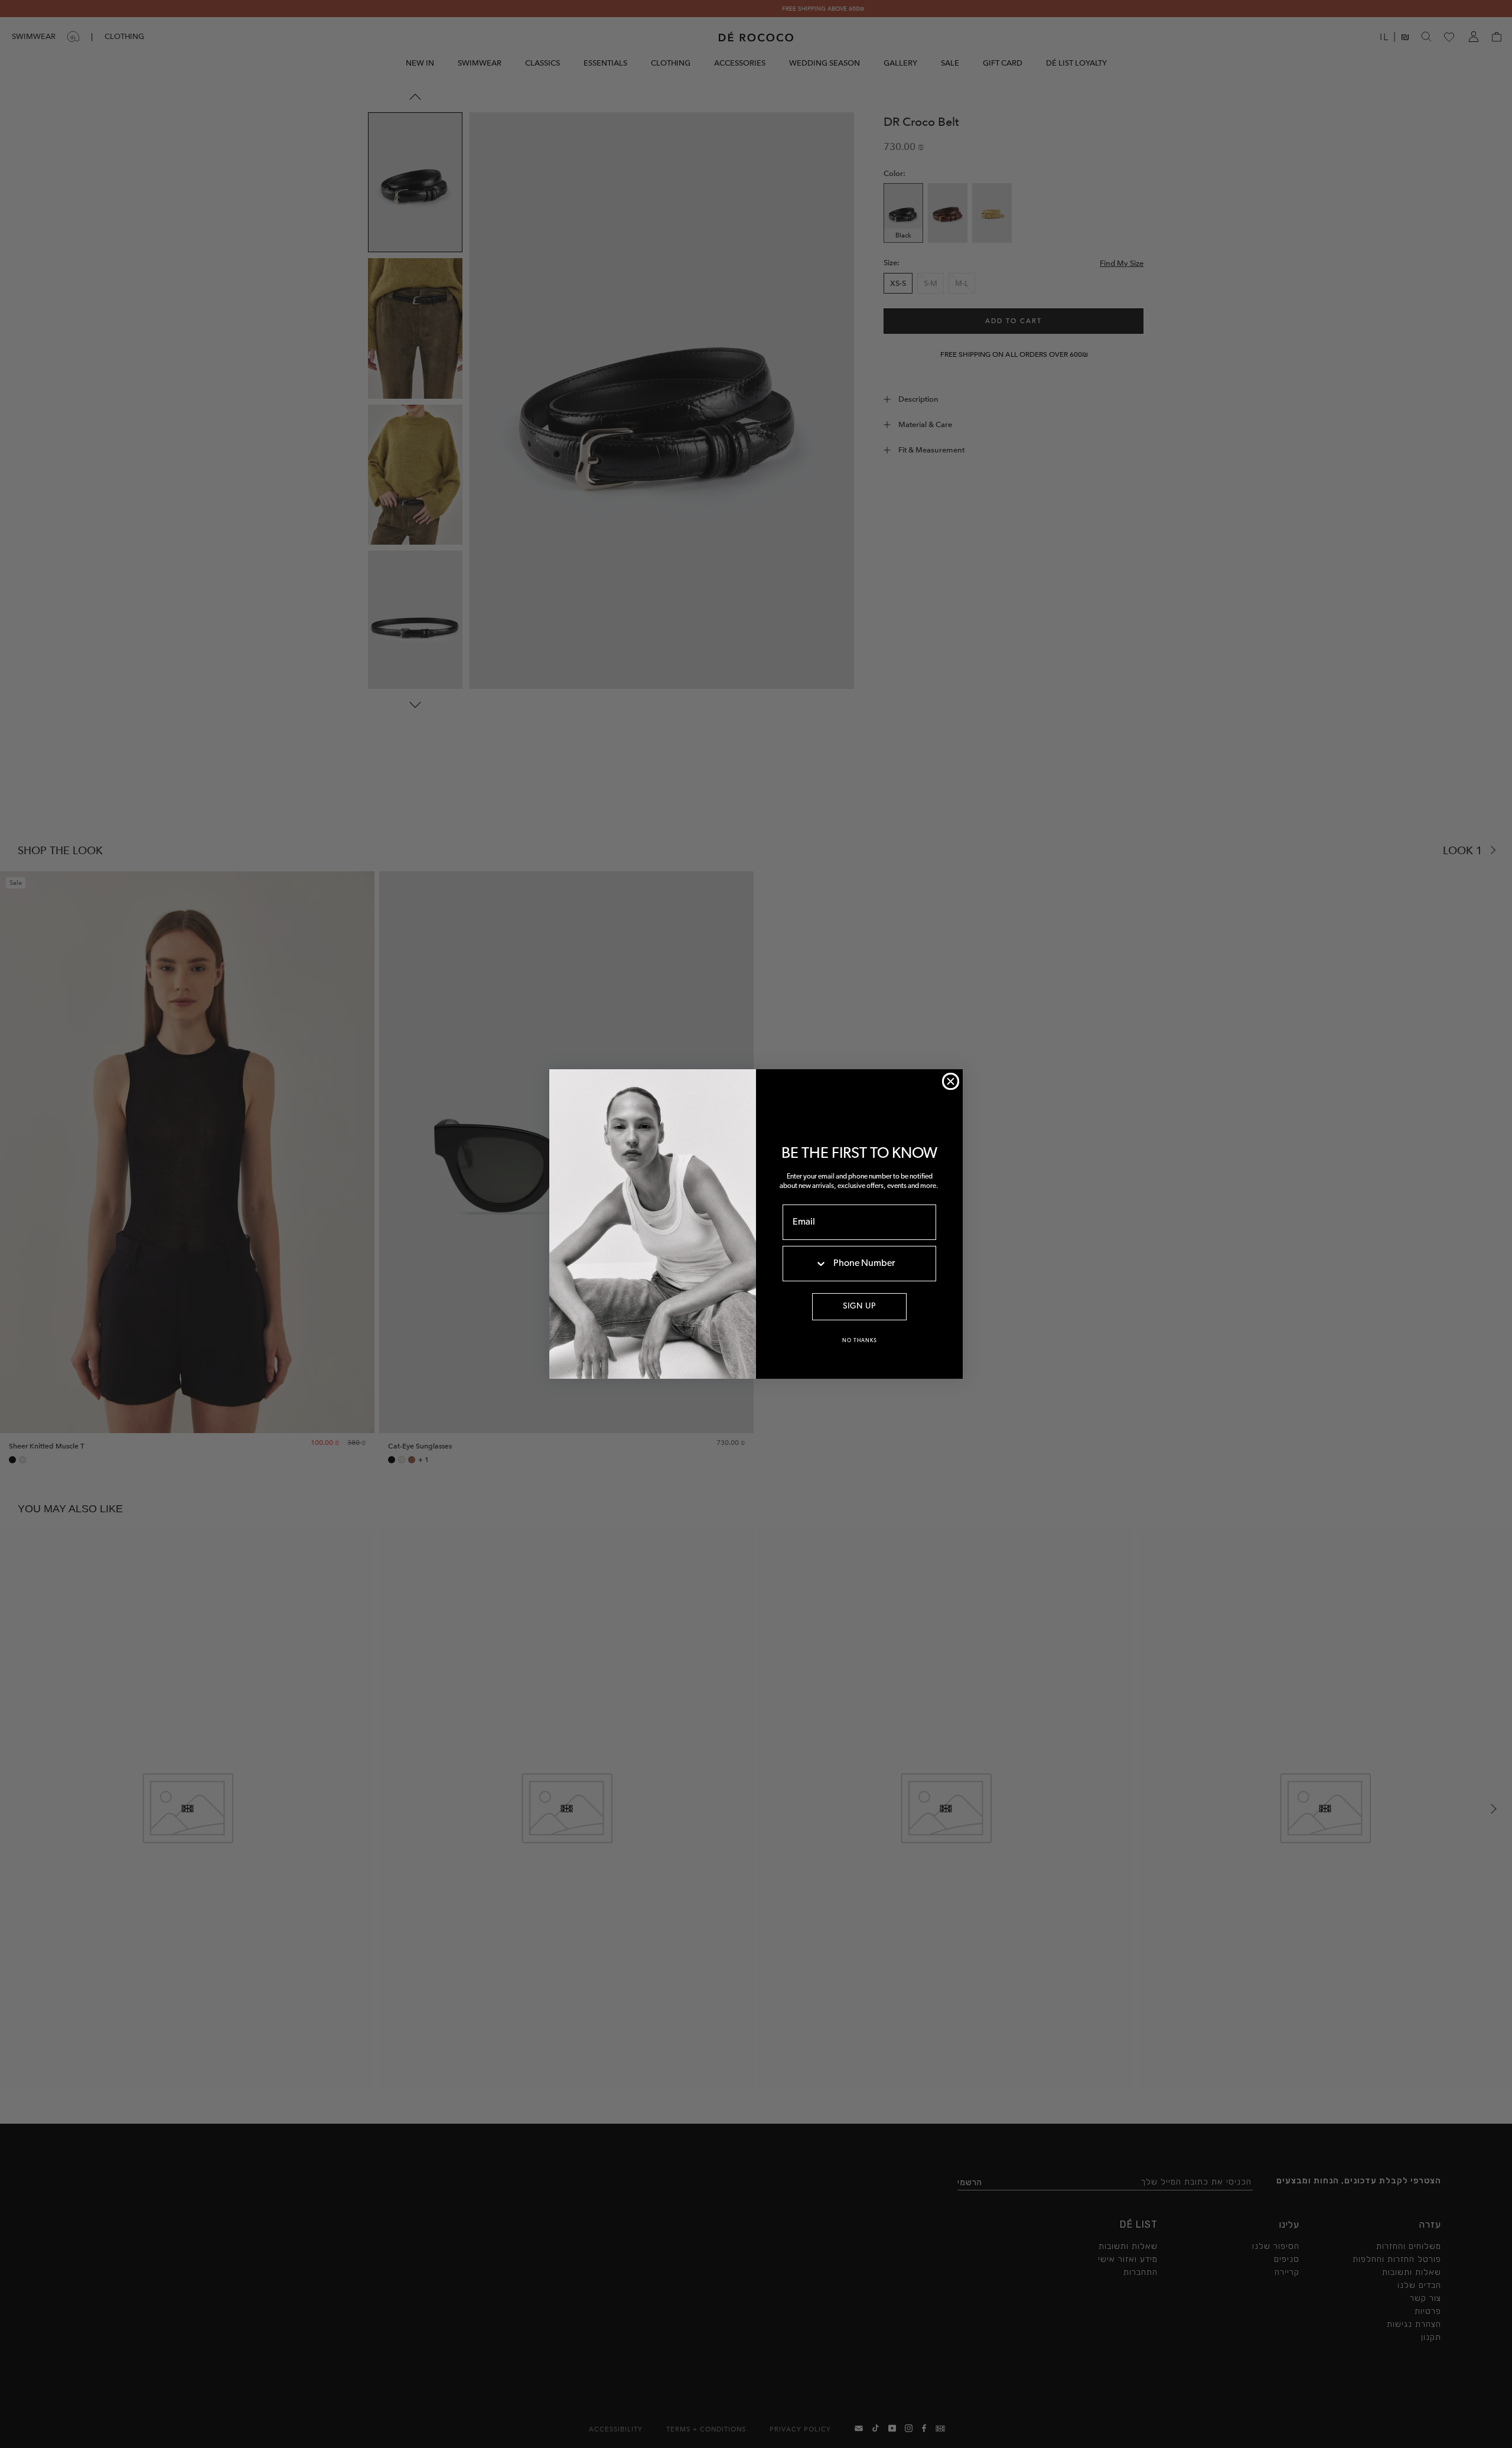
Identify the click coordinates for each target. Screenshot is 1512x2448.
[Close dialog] (951, 1081)
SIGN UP (859, 1306)
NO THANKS (860, 1341)
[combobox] (805, 1264)
